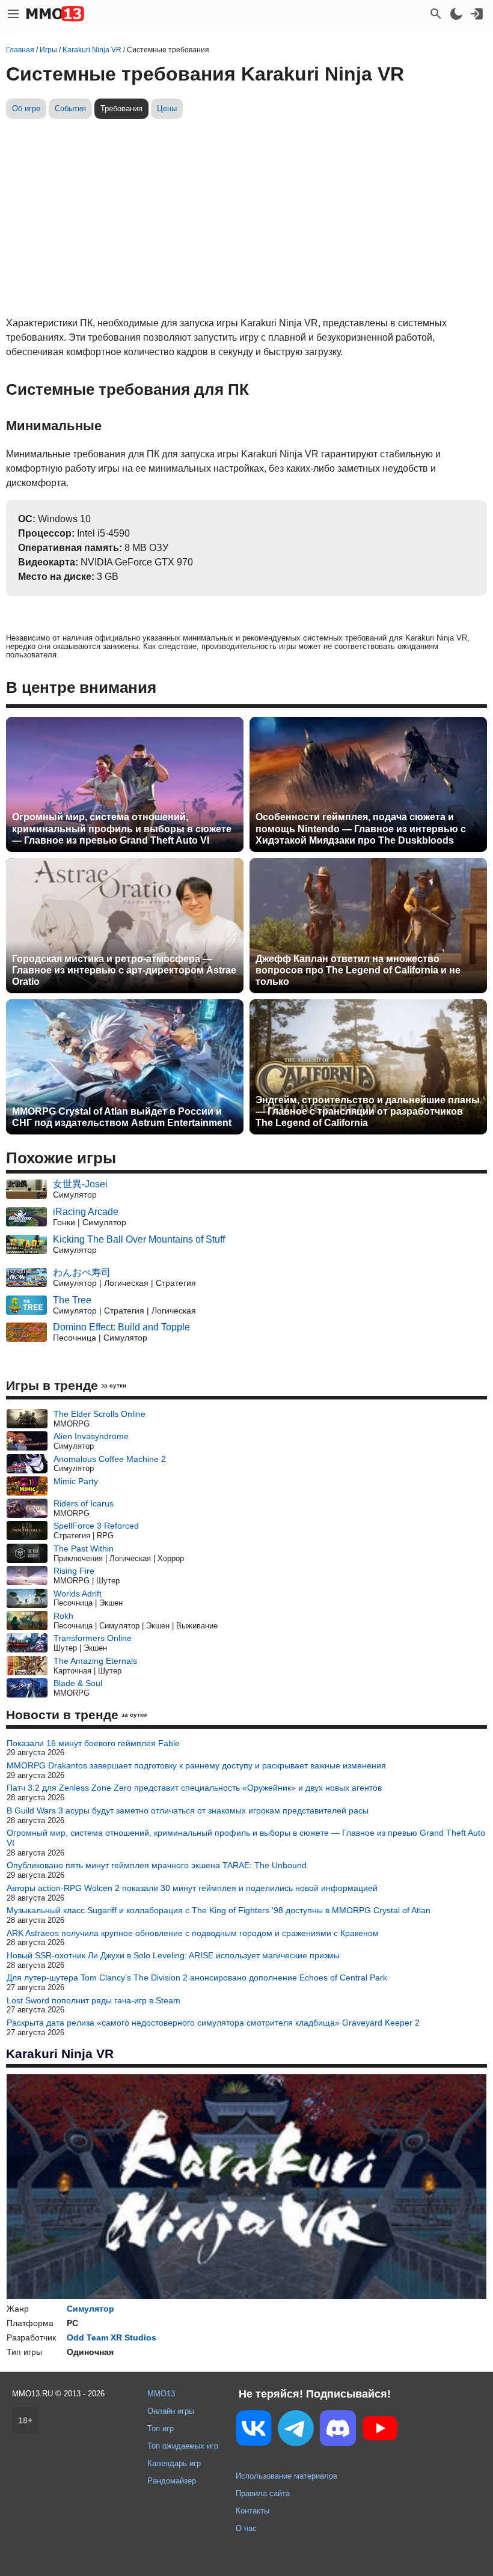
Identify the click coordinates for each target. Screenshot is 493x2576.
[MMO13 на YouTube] (380, 2431)
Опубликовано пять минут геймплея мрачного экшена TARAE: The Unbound (157, 1865)
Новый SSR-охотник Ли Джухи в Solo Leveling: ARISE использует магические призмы (173, 1955)
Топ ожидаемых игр (183, 2446)
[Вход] (477, 14)
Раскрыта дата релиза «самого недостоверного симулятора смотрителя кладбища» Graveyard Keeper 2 (213, 2023)
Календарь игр (174, 2463)
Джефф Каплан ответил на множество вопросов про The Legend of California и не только (358, 970)
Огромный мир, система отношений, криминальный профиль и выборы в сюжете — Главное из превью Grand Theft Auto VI (122, 828)
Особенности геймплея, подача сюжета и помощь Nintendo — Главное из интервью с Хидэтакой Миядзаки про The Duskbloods (361, 828)
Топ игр (161, 2428)
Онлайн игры (171, 2411)
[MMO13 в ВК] (254, 2430)
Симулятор (90, 2309)
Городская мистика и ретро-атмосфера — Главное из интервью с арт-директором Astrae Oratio (124, 970)
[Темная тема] (456, 14)
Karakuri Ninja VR (60, 2054)
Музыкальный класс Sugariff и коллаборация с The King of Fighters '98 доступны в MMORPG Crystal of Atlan (219, 1910)
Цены (167, 108)
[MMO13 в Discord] (338, 2431)
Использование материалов (286, 2476)
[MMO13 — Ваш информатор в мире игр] (55, 14)
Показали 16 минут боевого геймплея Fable (93, 1743)
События (70, 108)
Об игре (26, 108)
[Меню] (13, 14)
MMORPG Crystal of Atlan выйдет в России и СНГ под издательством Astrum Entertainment (122, 1117)
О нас (246, 2528)
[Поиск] (436, 14)
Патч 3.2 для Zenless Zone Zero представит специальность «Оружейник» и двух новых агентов (194, 1788)
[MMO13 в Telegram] (296, 2431)
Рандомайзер (172, 2481)
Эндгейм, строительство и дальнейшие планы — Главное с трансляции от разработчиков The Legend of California (368, 1111)
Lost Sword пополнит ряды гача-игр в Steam (93, 2000)
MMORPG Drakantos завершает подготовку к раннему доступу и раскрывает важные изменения (196, 1765)
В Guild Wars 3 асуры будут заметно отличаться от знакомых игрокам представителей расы (188, 1810)
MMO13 (161, 2394)
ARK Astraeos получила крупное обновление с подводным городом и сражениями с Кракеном (193, 1933)
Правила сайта (263, 2493)
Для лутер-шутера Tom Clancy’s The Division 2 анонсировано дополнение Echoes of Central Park (197, 1978)
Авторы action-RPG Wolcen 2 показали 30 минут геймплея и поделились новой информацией (192, 1888)
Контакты (253, 2511)
